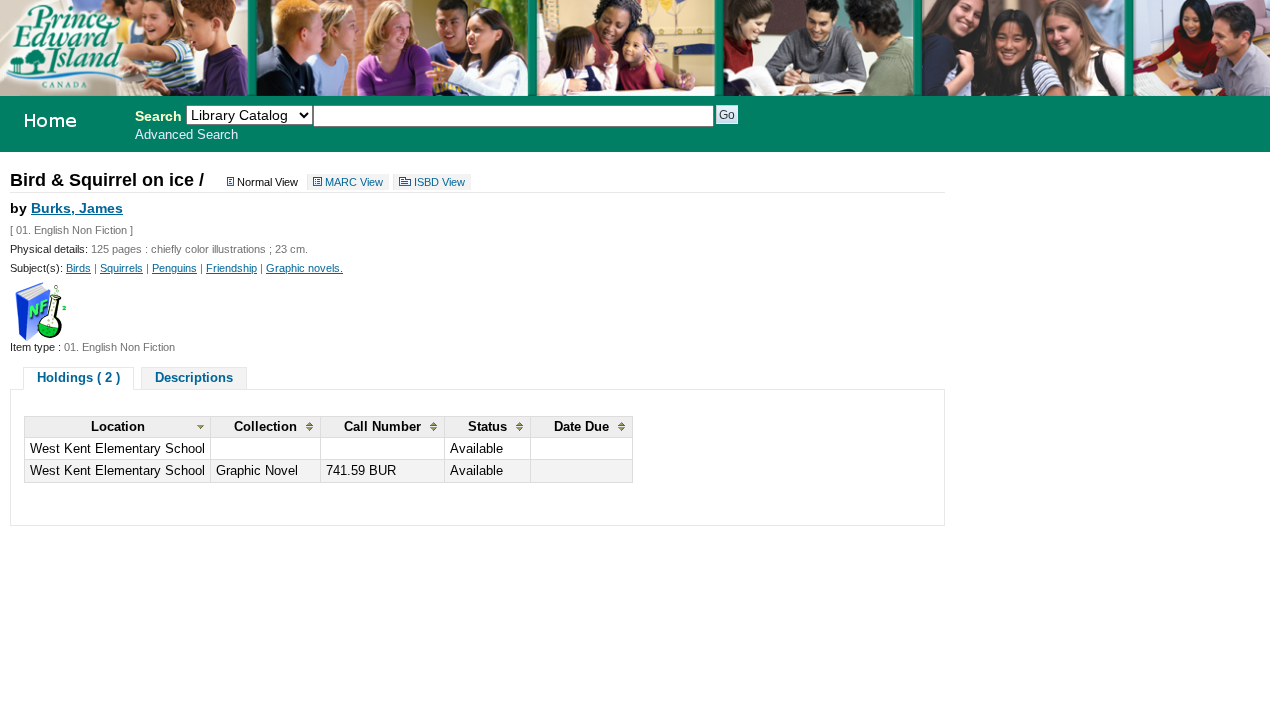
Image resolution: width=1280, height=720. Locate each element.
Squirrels (121, 268)
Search (158, 116)
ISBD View (439, 182)
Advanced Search (186, 135)
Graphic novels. (304, 268)
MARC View (354, 182)
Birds (78, 268)
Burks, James (77, 208)
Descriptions (194, 377)
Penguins (174, 268)
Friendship (231, 268)
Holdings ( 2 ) (78, 377)
